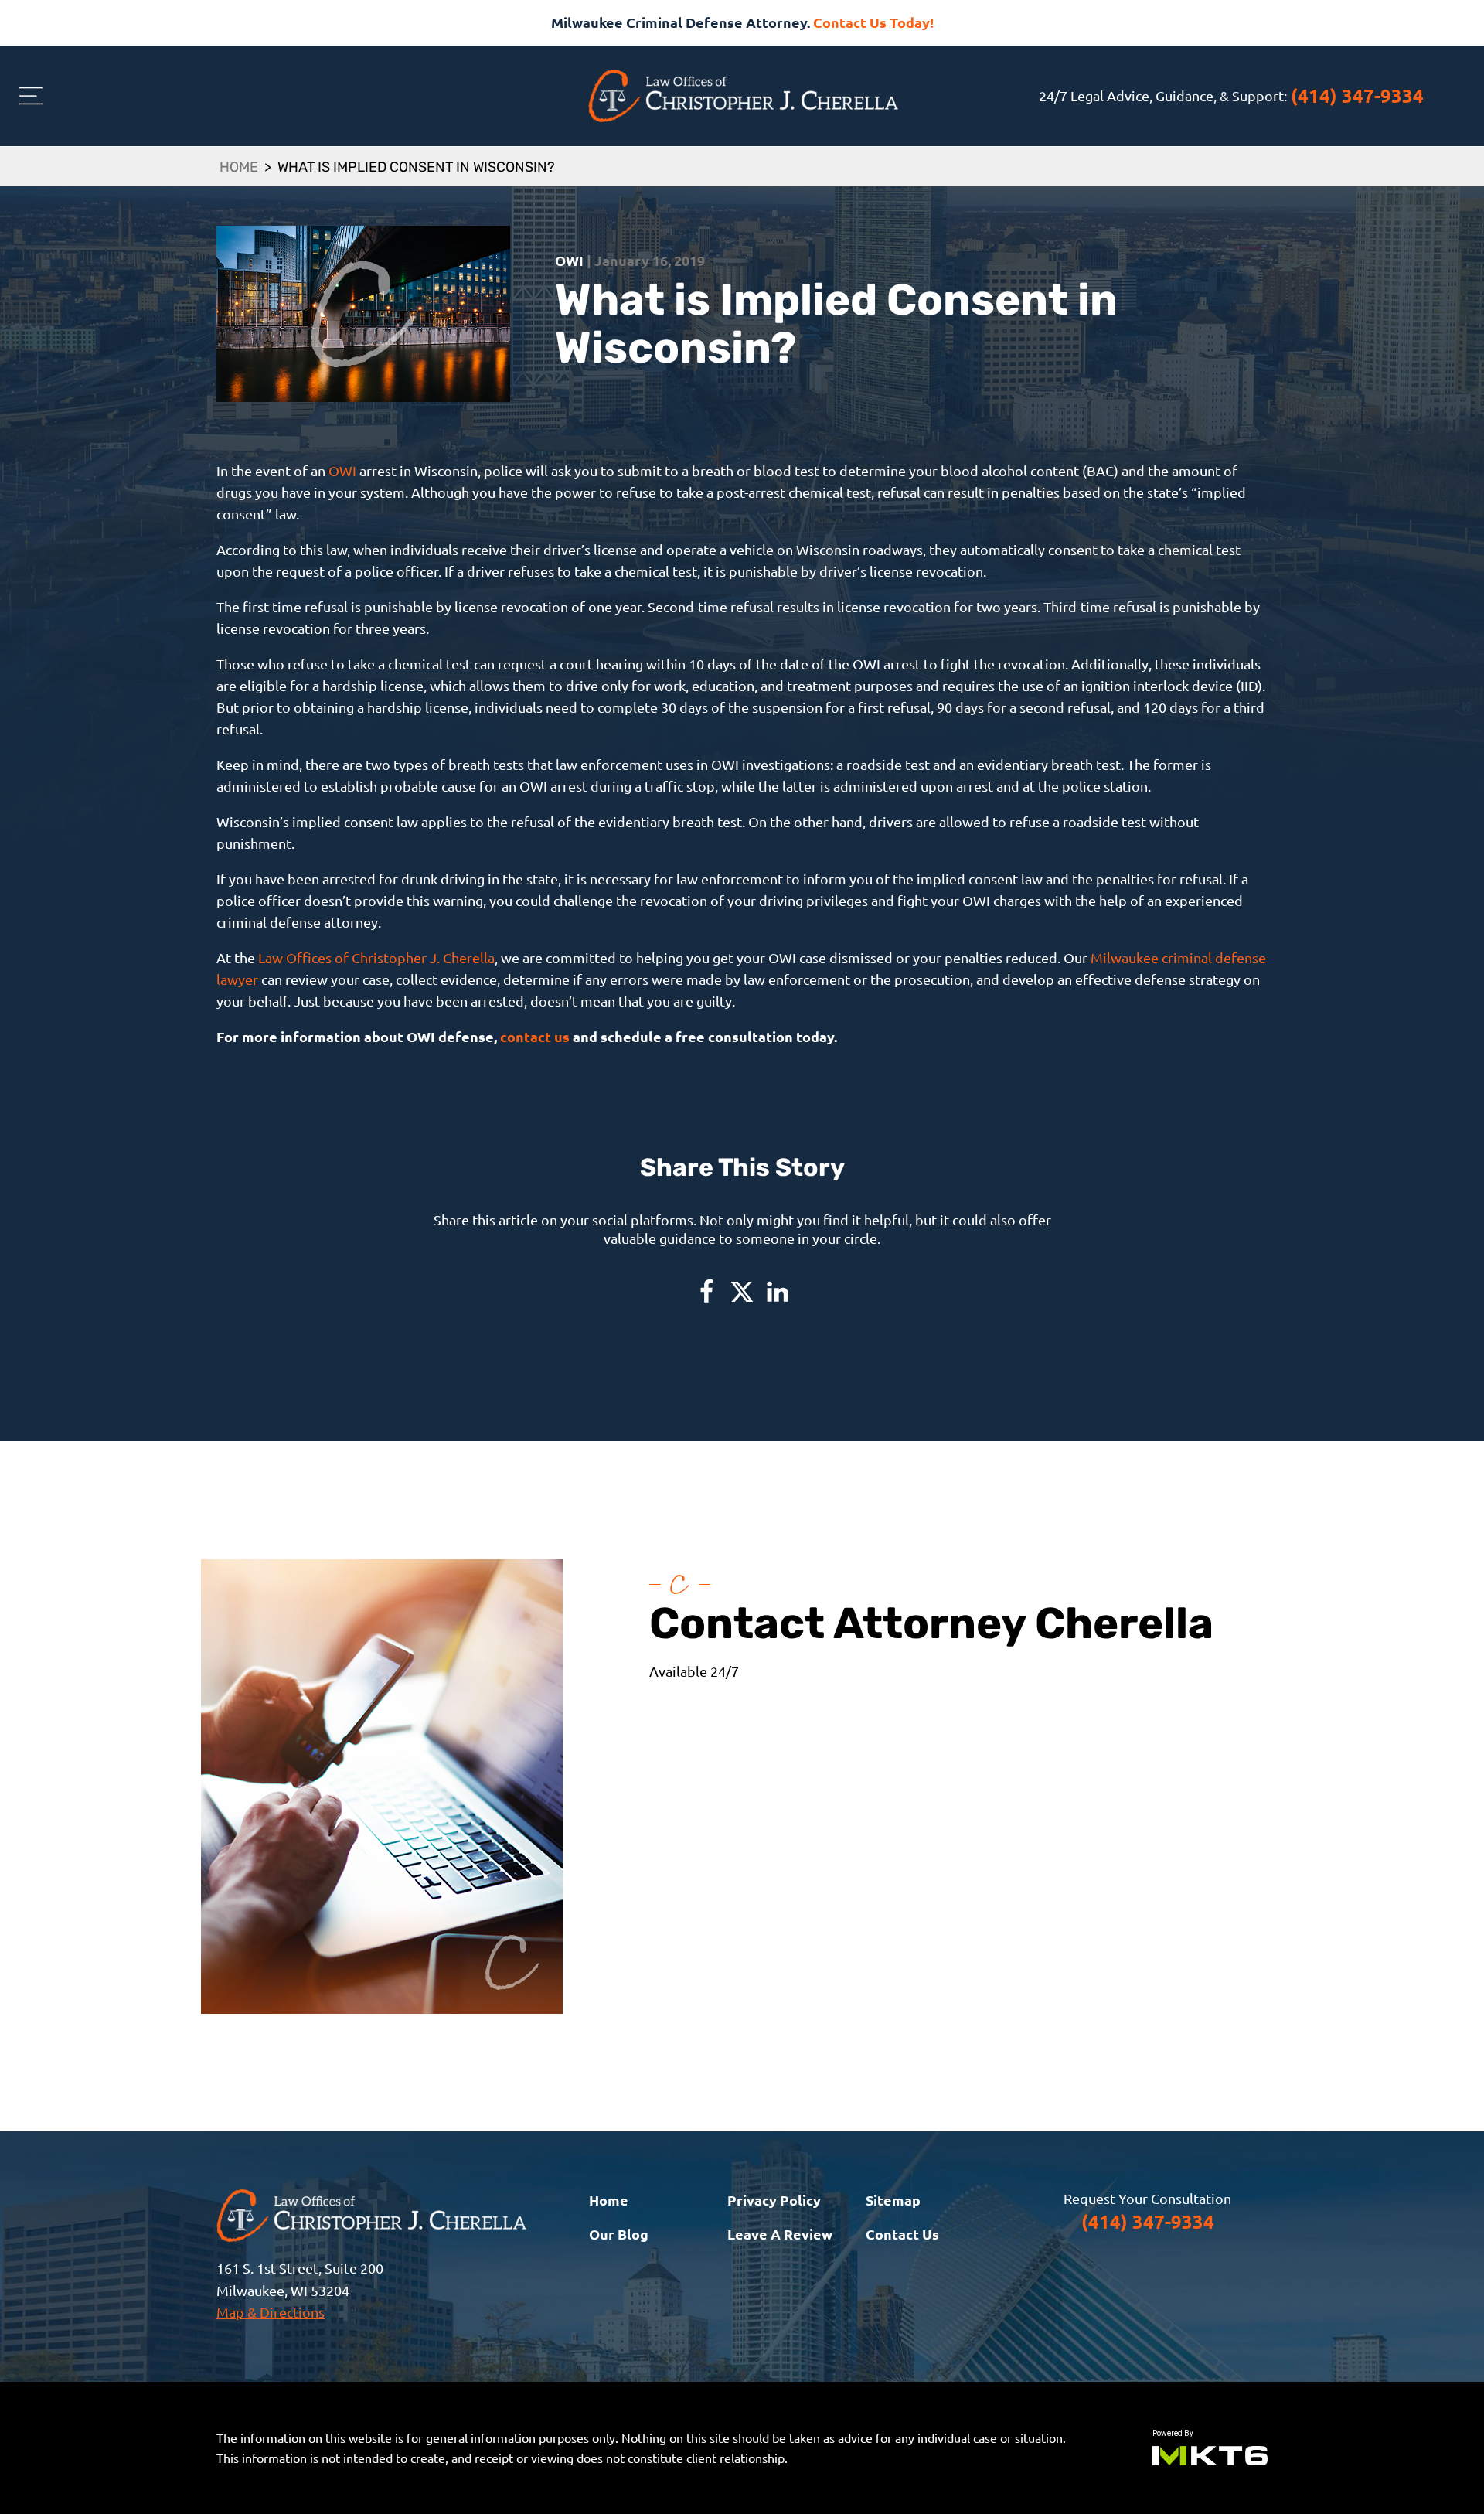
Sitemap (893, 2200)
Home (239, 169)
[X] (742, 1292)
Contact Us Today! (873, 22)
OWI (342, 470)
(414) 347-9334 (1357, 95)
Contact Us (902, 2234)
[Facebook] (706, 1292)
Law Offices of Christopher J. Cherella (376, 957)
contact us (535, 1036)
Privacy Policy (774, 2200)
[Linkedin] (778, 1292)
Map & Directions (271, 2312)
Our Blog (619, 2234)
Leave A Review (780, 2234)
